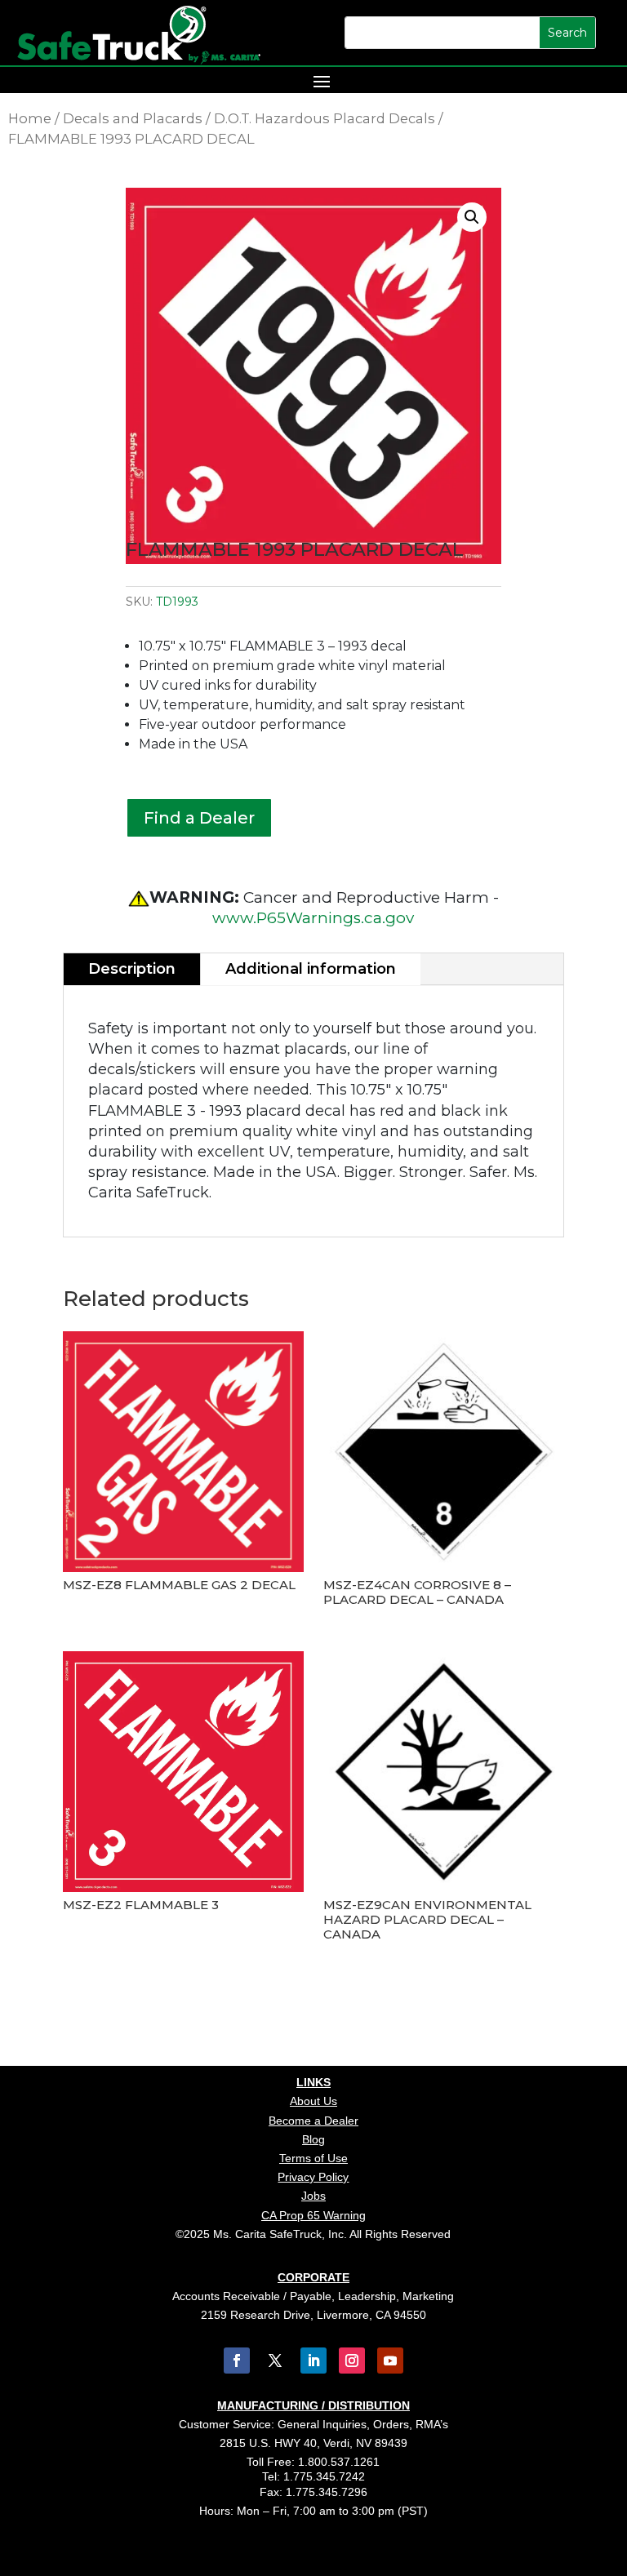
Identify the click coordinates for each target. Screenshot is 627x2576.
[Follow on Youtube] (390, 2361)
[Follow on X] (275, 2361)
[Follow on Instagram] (352, 2361)
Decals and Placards (133, 118)
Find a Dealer (199, 818)
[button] (472, 217)
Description (132, 969)
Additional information (311, 969)
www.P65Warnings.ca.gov (313, 918)
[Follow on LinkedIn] (313, 2361)
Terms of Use (313, 2158)
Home (30, 118)
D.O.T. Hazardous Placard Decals (325, 118)
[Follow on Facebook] (237, 2361)
